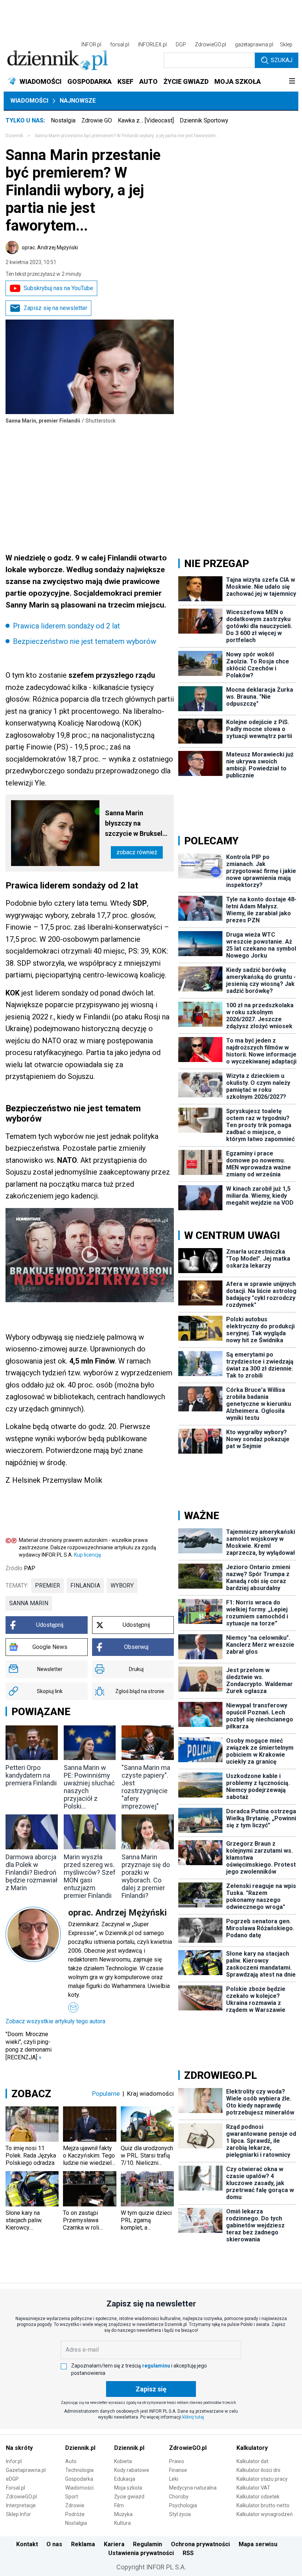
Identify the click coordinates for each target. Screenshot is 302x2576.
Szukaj (282, 60)
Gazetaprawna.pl (26, 2470)
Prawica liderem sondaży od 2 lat (66, 626)
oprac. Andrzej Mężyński (50, 247)
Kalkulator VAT (253, 2488)
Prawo (177, 2461)
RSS (188, 2553)
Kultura (122, 2523)
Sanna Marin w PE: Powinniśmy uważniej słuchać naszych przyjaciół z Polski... (89, 1787)
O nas (54, 2544)
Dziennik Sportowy (204, 120)
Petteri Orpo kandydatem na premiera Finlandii (31, 1775)
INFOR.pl (91, 44)
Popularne (106, 2094)
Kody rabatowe (132, 2470)
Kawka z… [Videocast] (146, 120)
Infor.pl (14, 2461)
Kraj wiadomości (150, 2094)
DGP (181, 44)
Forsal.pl (15, 2488)
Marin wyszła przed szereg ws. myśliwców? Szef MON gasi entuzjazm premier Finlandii (90, 1876)
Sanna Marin (29, 1603)
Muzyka (123, 2514)
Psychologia (183, 2505)
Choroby (179, 2497)
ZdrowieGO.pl (210, 44)
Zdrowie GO (97, 120)
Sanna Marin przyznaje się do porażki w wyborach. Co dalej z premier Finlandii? (146, 1876)
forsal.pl (120, 44)
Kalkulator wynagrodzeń (265, 2514)
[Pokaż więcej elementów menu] (292, 82)
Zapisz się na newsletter (55, 308)
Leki (174, 2479)
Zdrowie (75, 2505)
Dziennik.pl (80, 2448)
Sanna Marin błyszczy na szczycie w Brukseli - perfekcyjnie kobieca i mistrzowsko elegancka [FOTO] (137, 824)
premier (48, 1585)
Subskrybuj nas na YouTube (58, 288)
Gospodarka (79, 2479)
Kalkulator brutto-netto (263, 2505)
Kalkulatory (252, 2448)
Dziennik (14, 136)
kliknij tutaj (193, 2417)
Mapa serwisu (258, 2544)
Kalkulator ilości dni (258, 2470)
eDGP (12, 2479)
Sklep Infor (18, 2514)
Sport (72, 2497)
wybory (122, 1585)
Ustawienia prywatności (141, 2553)
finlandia (85, 1585)
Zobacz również (137, 852)
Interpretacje (21, 2505)
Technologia (79, 2470)
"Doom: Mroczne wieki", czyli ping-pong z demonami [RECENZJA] (29, 2046)
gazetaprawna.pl (254, 44)
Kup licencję (87, 1555)
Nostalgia (63, 120)
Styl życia (180, 2514)
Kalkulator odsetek (258, 2497)
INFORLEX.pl (152, 44)
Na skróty (19, 2448)
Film (119, 2505)
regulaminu (156, 2366)
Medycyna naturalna (193, 2488)
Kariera (114, 2544)
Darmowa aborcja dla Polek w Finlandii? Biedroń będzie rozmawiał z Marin (31, 1872)
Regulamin (148, 2544)
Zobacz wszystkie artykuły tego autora (55, 2021)
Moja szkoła (128, 2488)
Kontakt (27, 2544)
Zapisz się (151, 2389)
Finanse (178, 2470)
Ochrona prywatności (200, 2544)
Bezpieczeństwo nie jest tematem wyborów (85, 641)
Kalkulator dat (252, 2461)
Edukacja (125, 2479)
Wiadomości (29, 101)
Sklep (286, 44)
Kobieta (123, 2461)
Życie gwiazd (129, 2497)
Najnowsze (78, 101)
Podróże (75, 2514)
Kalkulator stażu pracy (262, 2479)
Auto (71, 2461)
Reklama (83, 2544)
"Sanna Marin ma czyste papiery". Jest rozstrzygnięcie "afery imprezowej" (146, 1787)
